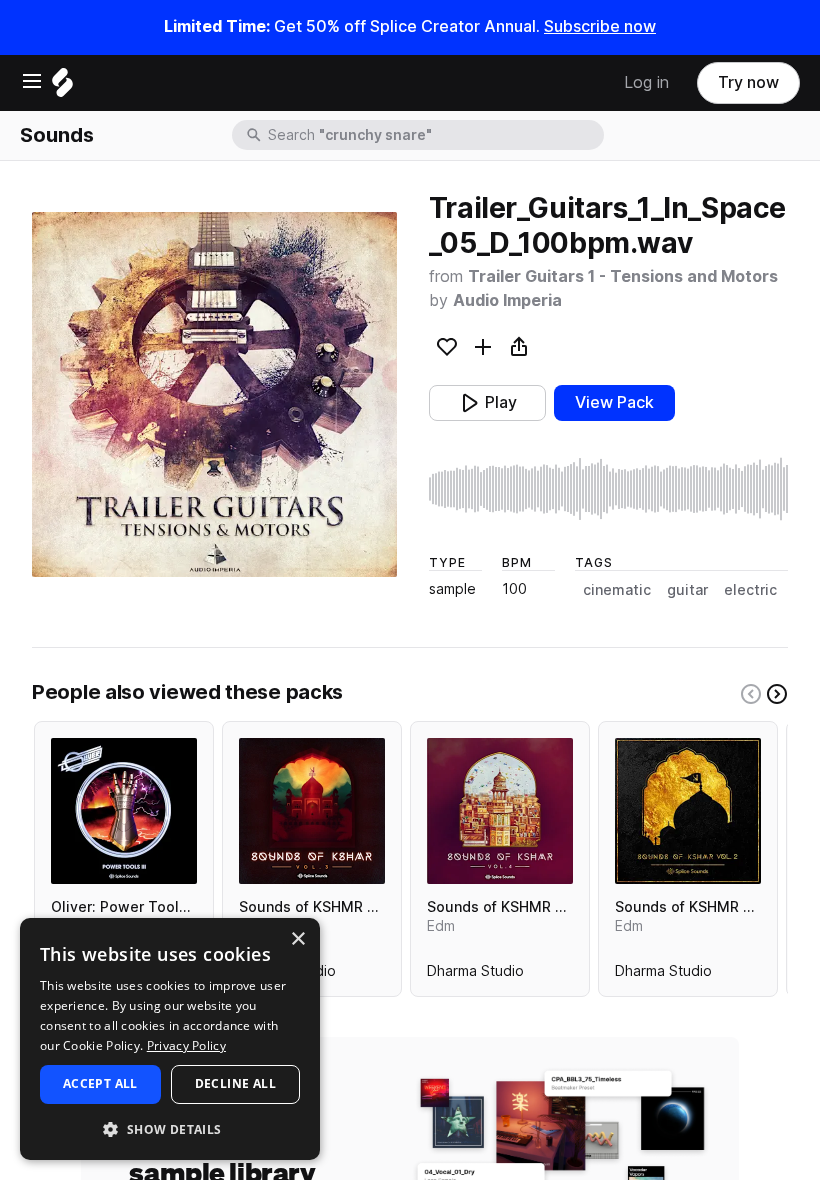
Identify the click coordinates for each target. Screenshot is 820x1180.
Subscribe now (600, 26)
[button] (170, 1128)
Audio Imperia (507, 300)
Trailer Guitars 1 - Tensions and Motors (623, 276)
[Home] (62, 87)
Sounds (57, 135)
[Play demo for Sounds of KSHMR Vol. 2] (688, 811)
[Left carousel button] (751, 694)
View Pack (614, 402)
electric (750, 590)
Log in (646, 82)
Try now (748, 82)
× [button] (297, 939)
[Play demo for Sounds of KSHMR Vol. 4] (500, 811)
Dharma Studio (475, 975)
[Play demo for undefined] (214, 395)
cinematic (617, 590)
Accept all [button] (100, 1083)
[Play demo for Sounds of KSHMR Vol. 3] (312, 811)
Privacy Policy (186, 1045)
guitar (687, 590)
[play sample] (608, 489)
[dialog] (170, 1039)
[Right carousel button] (777, 694)
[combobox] (434, 135)
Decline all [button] (235, 1083)
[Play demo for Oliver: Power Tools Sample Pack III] (124, 811)
